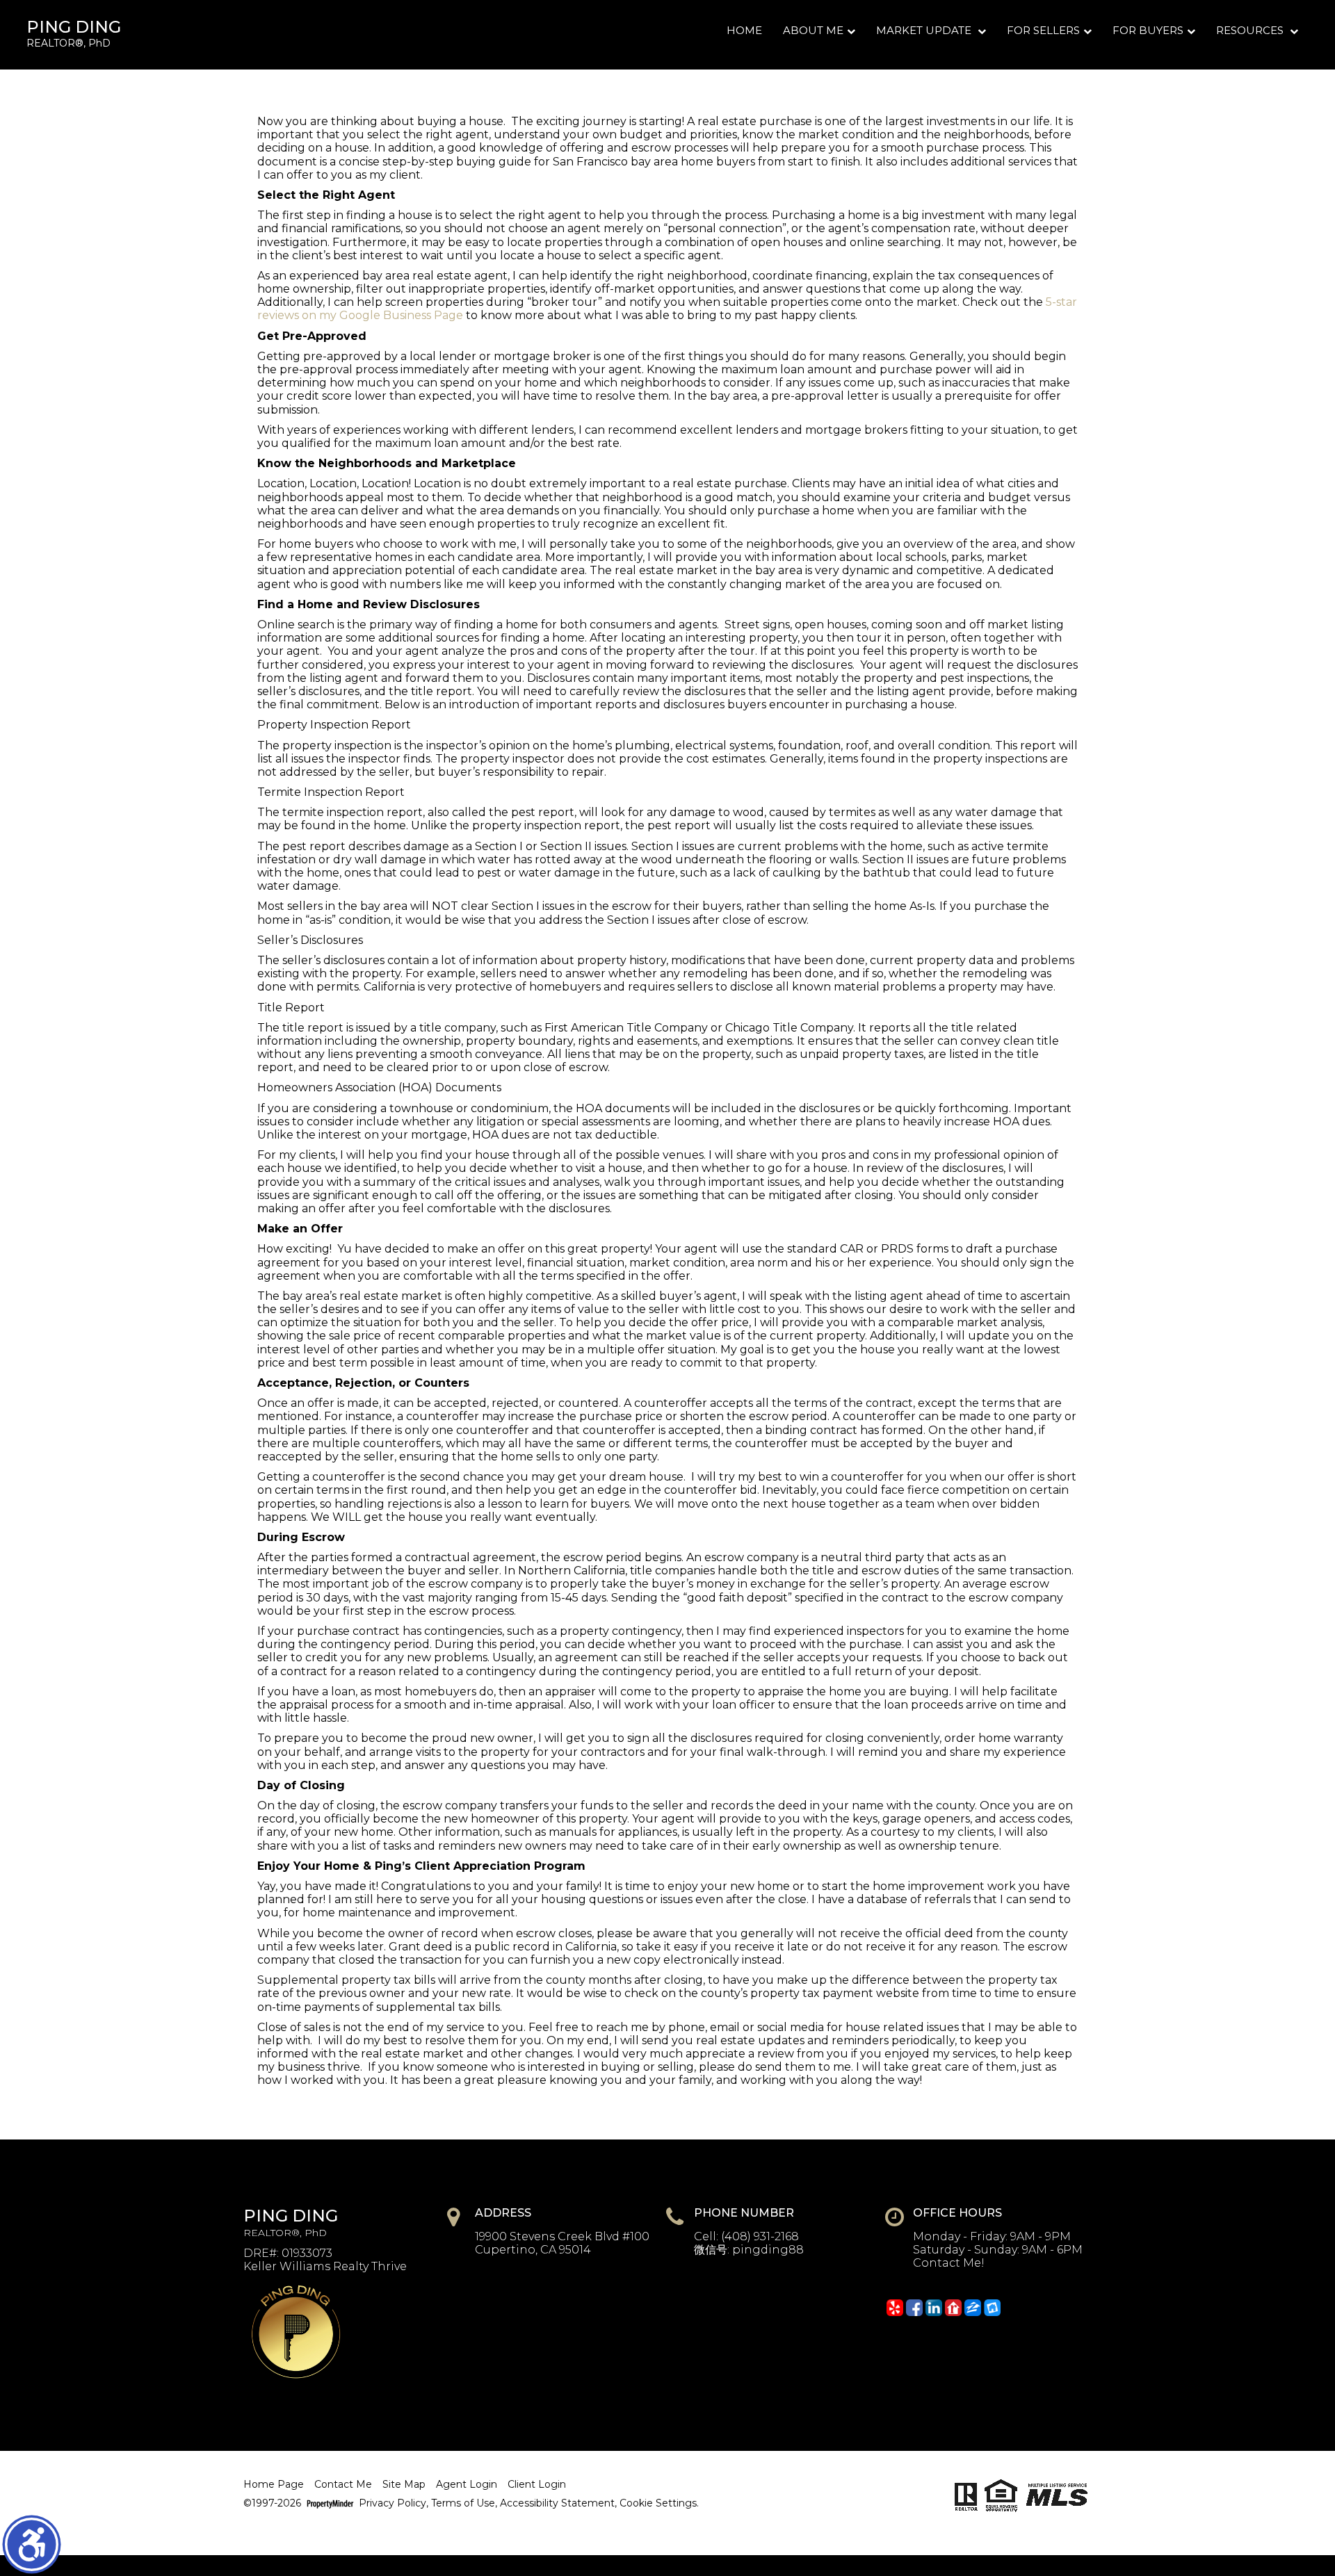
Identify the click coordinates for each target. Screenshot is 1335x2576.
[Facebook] (914, 2308)
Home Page (274, 2485)
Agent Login (467, 2485)
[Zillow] (973, 2308)
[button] (32, 2544)
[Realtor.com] (953, 2308)
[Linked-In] (934, 2308)
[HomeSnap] (992, 2308)
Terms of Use (463, 2503)
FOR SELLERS (1043, 30)
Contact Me (343, 2485)
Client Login (537, 2485)
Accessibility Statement (557, 2503)
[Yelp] (895, 2308)
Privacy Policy (393, 2503)
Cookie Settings (658, 2503)
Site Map (404, 2485)
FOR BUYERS (1148, 30)
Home (744, 30)
